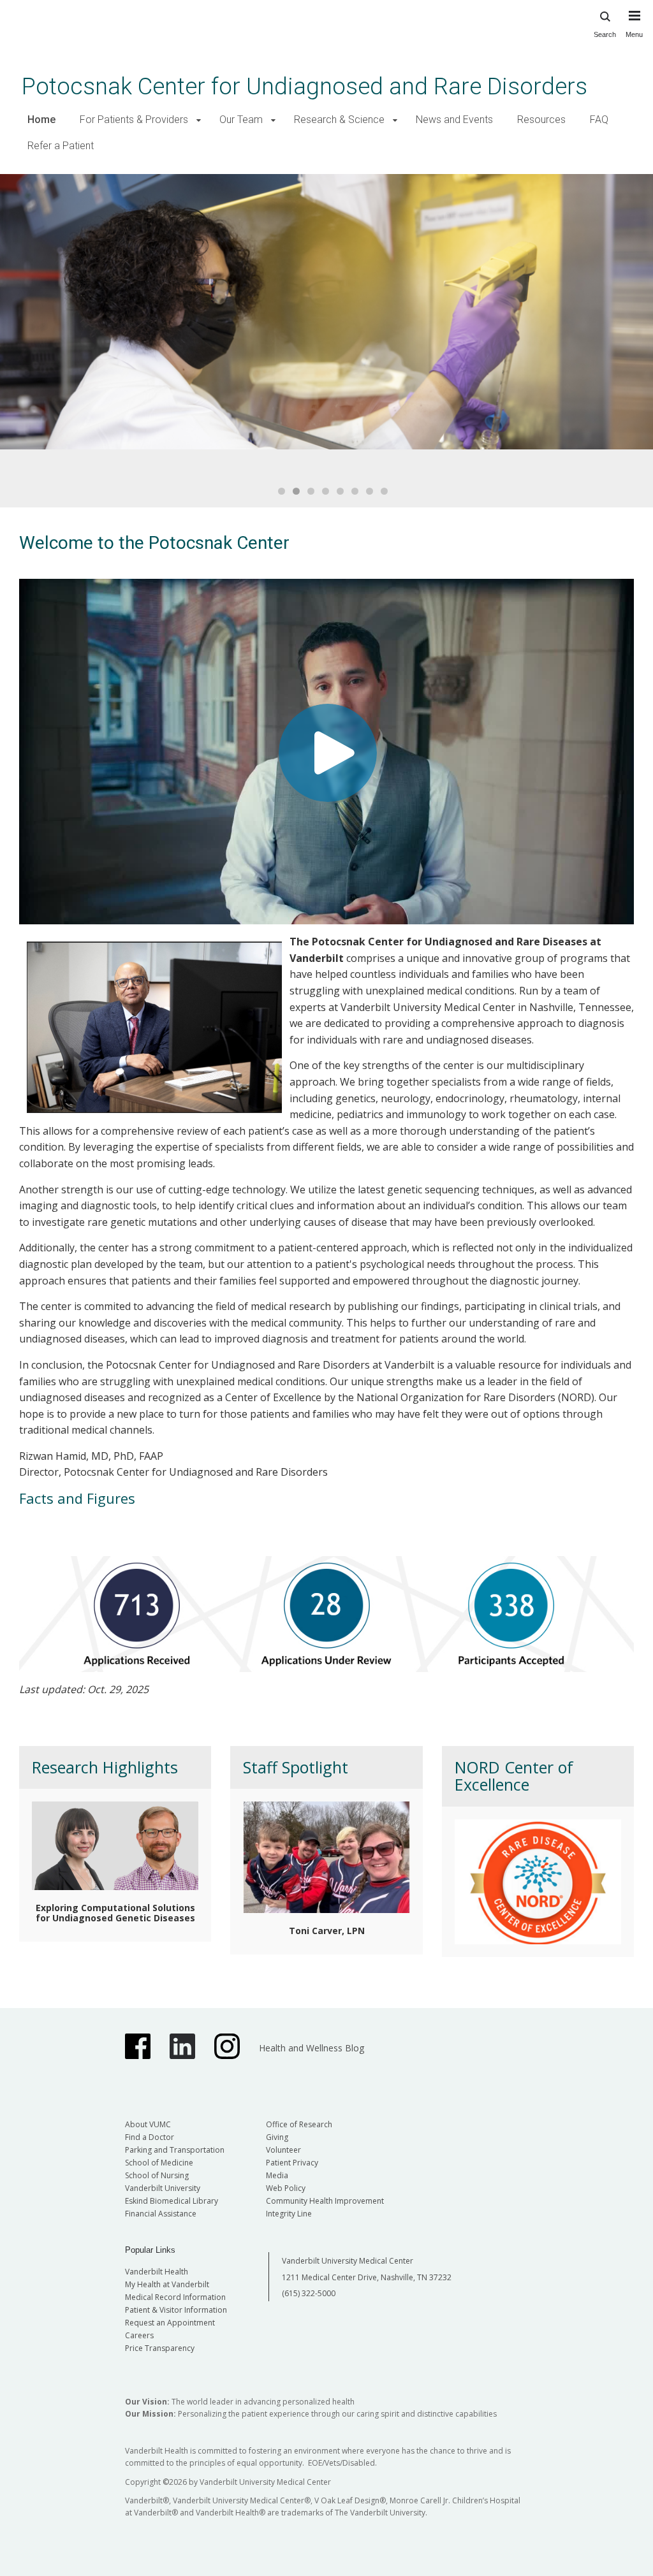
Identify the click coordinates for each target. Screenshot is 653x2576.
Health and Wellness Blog (312, 2048)
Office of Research (299, 2124)
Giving (277, 2137)
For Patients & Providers (134, 120)
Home (41, 120)
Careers (139, 2335)
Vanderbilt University (163, 2188)
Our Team (241, 120)
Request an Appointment (170, 2323)
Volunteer (283, 2150)
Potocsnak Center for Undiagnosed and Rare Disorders (304, 86)
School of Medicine (159, 2163)
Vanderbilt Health (157, 2272)
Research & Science (339, 120)
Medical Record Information (175, 2297)
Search (605, 34)
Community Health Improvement (325, 2201)
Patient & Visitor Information (176, 2310)
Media (277, 2175)
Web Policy (286, 2188)
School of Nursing (157, 2175)
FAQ (599, 120)
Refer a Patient (61, 146)
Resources (541, 120)
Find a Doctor (150, 2137)
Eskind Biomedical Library (172, 2201)
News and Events (454, 120)
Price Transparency (160, 2348)
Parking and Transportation (175, 2150)
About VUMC (148, 2124)
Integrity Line (289, 2214)
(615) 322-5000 (309, 2293)
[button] (199, 120)
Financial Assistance (161, 2214)
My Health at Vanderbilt (167, 2284)
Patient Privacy (292, 2163)
